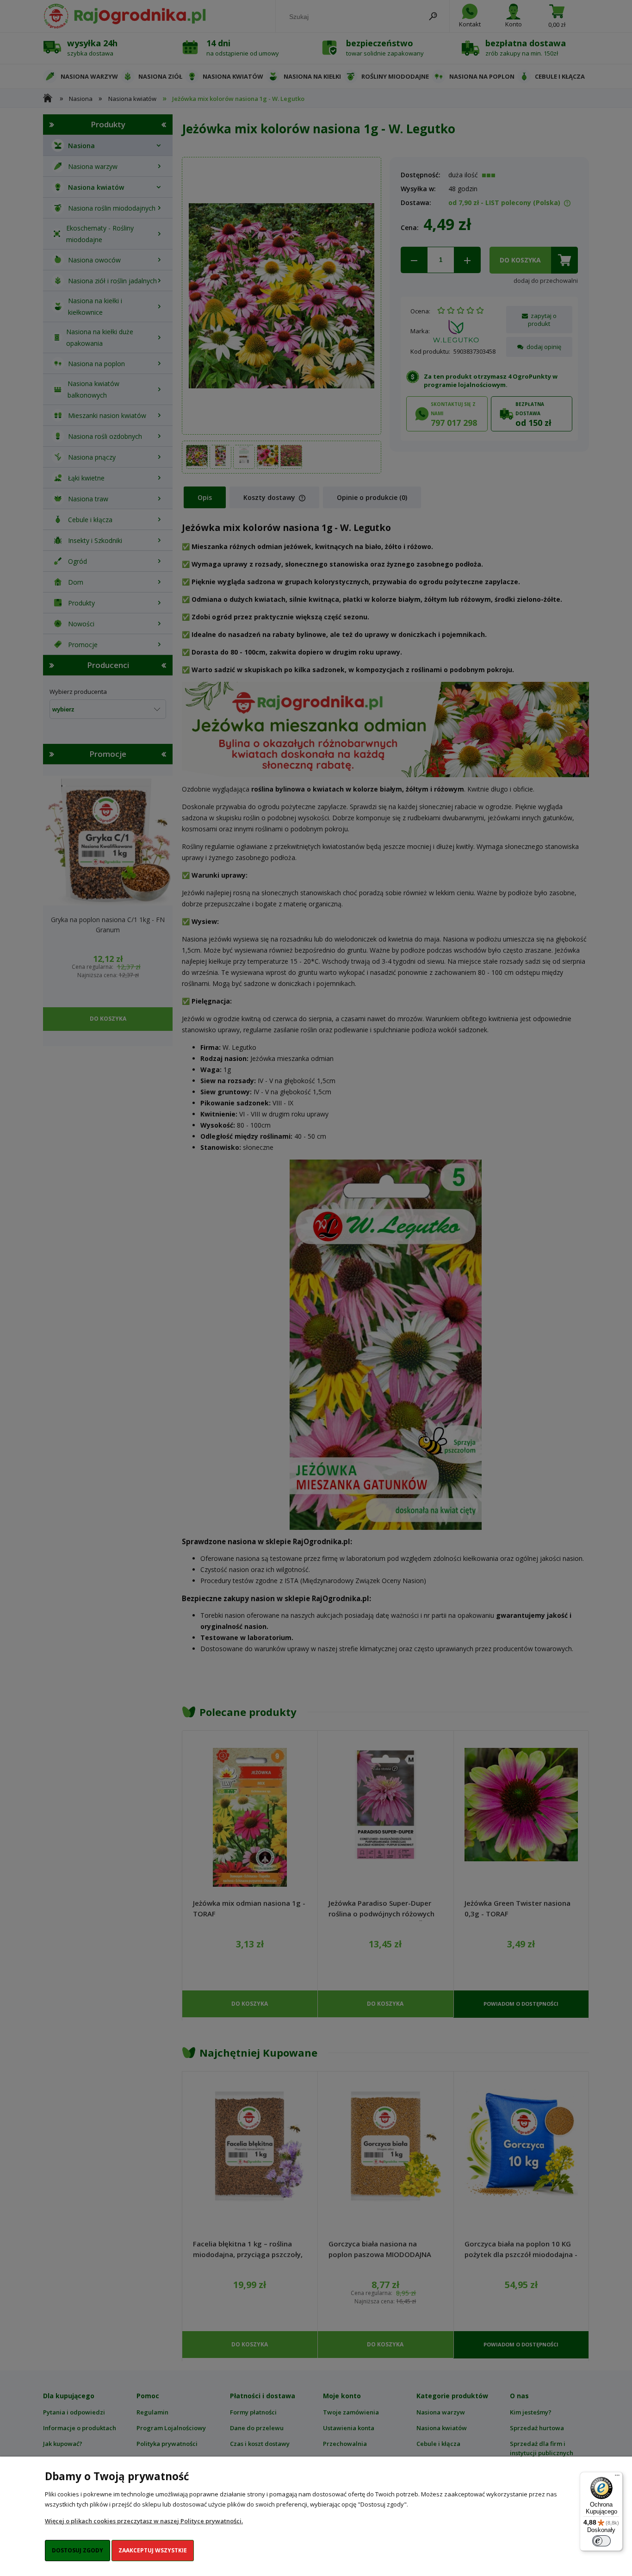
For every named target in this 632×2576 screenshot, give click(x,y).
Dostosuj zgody (77, 2550)
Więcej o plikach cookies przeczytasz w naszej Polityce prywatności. (144, 2521)
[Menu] (617, 2477)
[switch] (601, 2541)
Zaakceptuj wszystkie (153, 2550)
